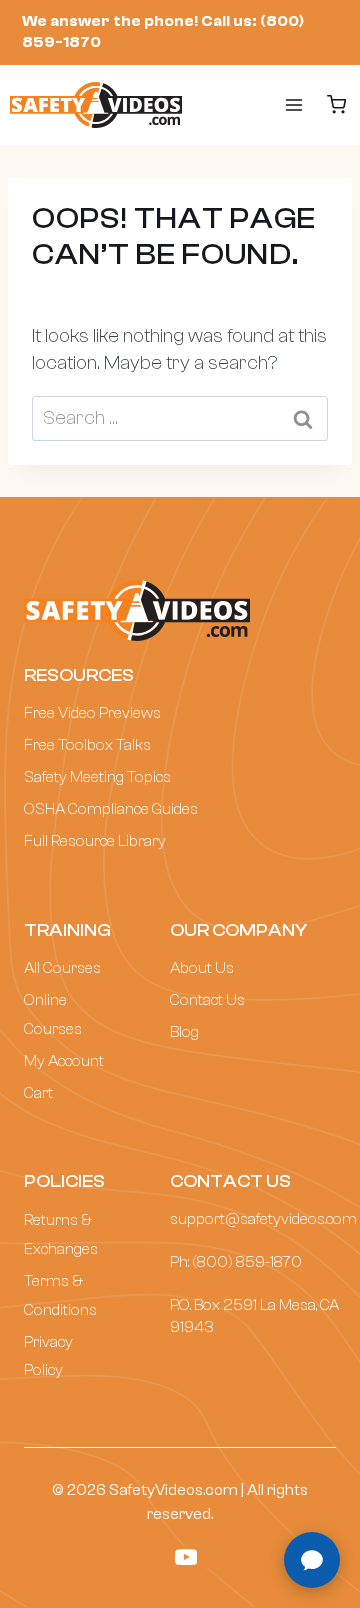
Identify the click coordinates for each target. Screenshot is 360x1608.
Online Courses (53, 1014)
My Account (64, 1061)
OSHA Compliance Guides (111, 809)
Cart (38, 1093)
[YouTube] (186, 1557)
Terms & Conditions (60, 1295)
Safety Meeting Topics (97, 777)
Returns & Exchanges (61, 1234)
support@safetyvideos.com (263, 1219)
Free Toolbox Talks (87, 745)
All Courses (62, 968)
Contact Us (207, 1000)
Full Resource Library (95, 841)
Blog (184, 1032)
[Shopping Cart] (337, 104)
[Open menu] (274, 105)
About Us (202, 968)
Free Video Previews (92, 713)
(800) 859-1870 (247, 1262)
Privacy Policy (48, 1356)
